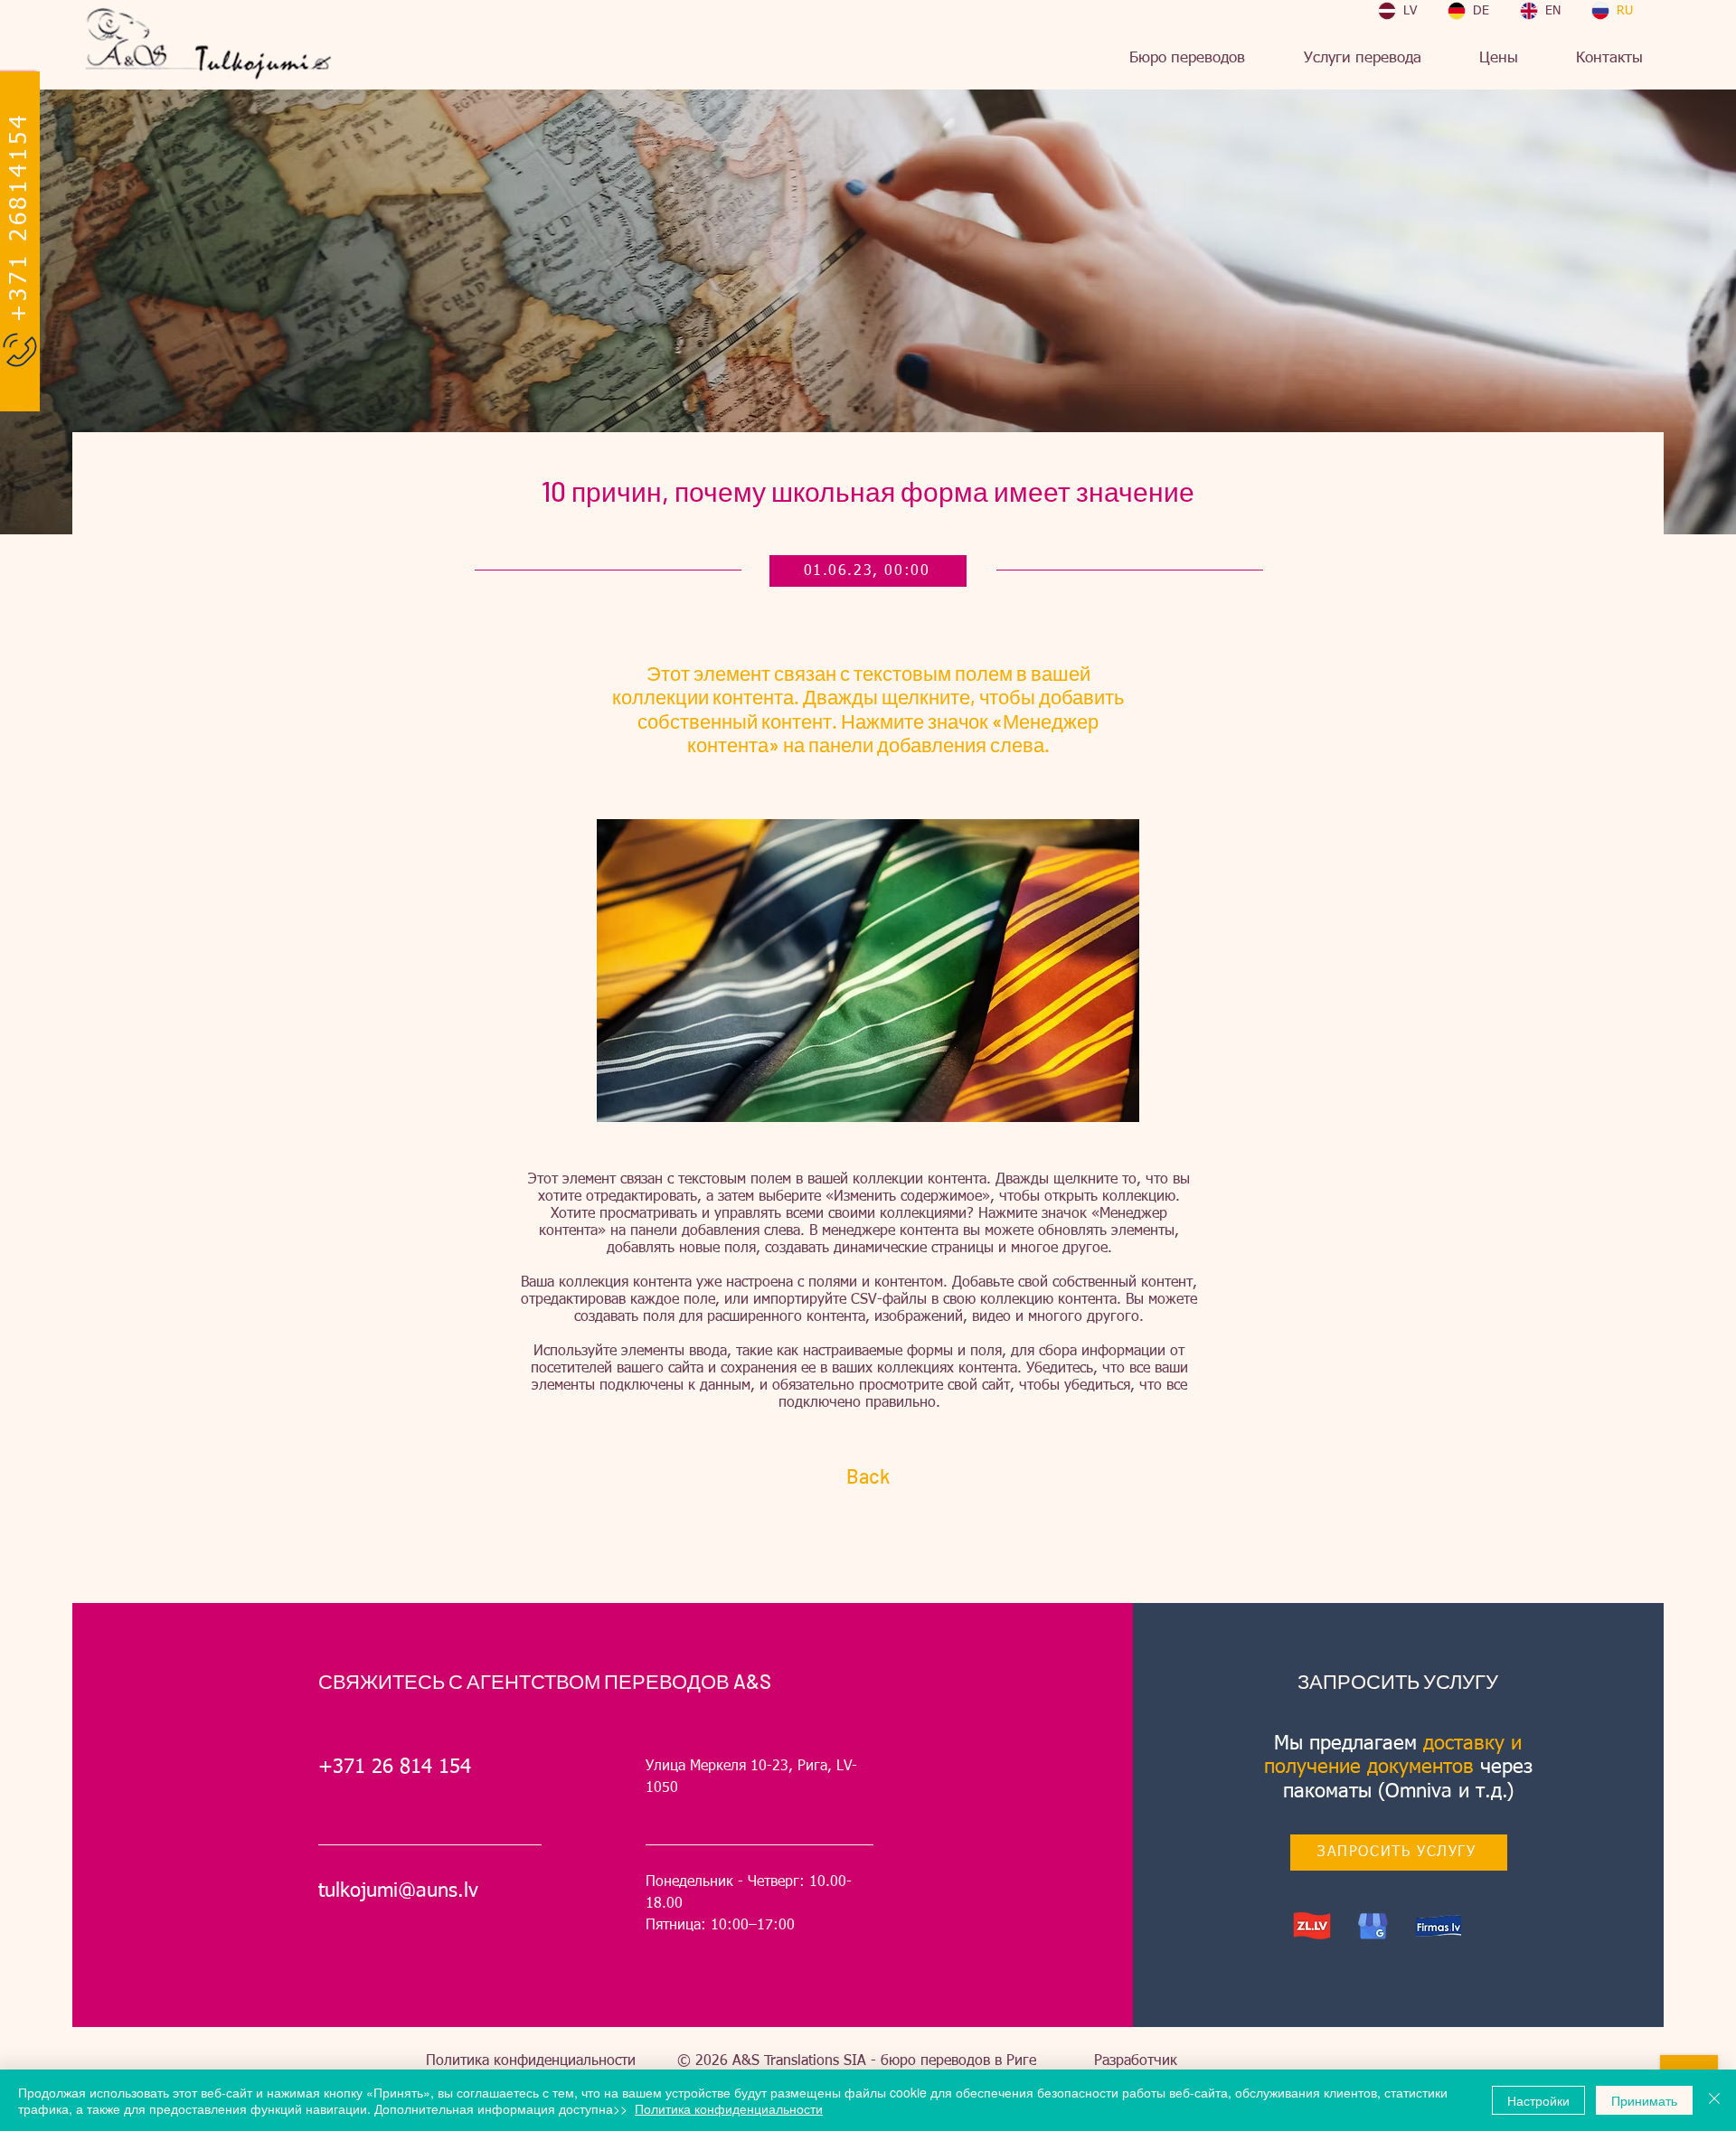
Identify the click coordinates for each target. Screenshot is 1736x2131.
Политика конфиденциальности (531, 2061)
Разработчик (1136, 2061)
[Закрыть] (1714, 2100)
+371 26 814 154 (395, 1768)
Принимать (1644, 2100)
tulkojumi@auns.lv (398, 1891)
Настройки (1538, 2100)
